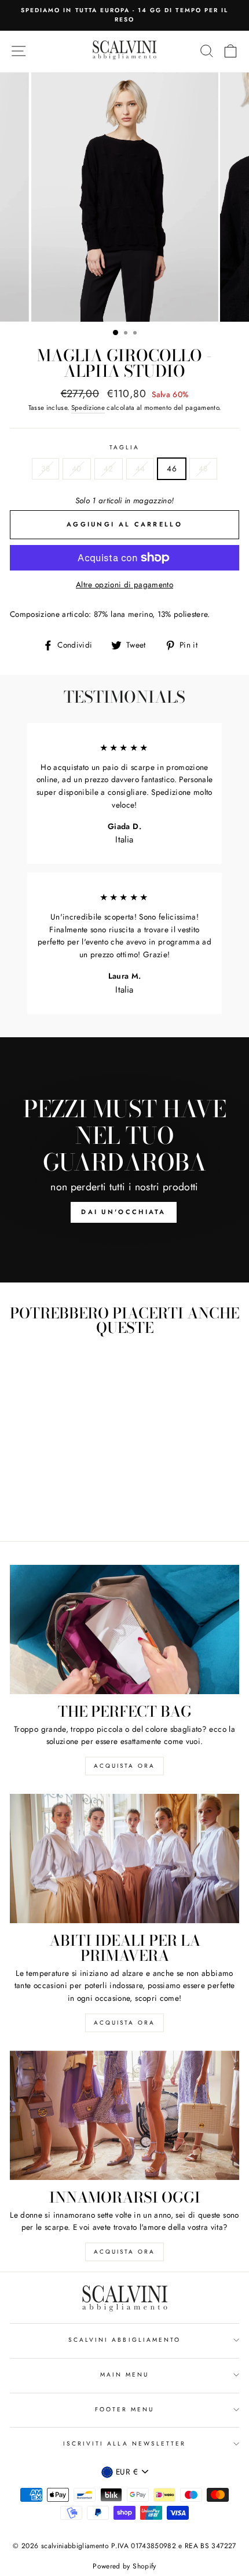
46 (172, 468)
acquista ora (124, 1766)
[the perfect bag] (124, 1629)
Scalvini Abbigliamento (124, 2340)
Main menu (125, 2375)
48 (203, 468)
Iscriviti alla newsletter (125, 2444)
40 (77, 468)
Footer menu (125, 2409)
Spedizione (88, 408)
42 (109, 468)
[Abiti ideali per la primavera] (124, 1859)
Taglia (124, 447)
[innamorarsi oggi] (124, 2115)
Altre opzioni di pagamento (124, 584)
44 (140, 468)
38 (45, 468)
